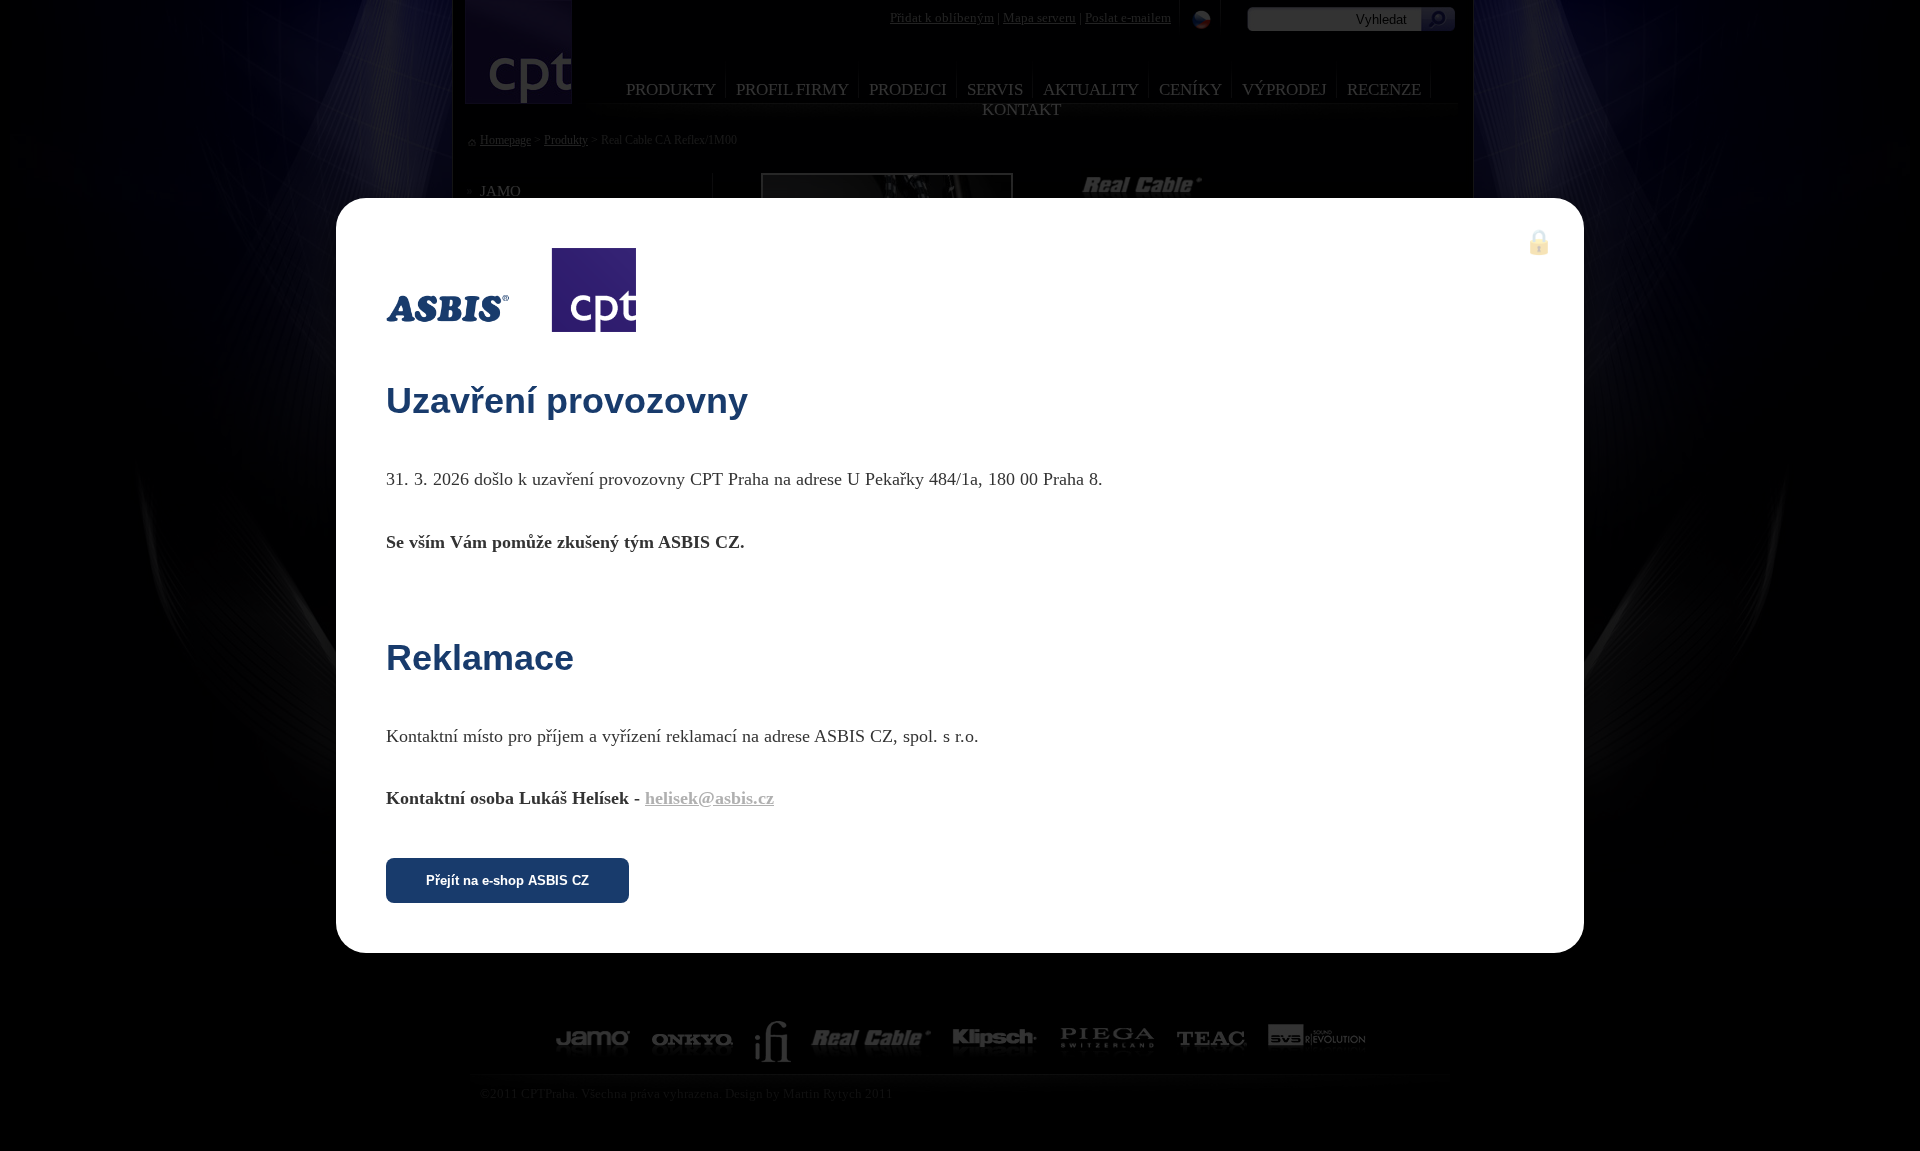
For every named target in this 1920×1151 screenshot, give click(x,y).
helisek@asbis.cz (709, 798)
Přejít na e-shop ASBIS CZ (507, 880)
